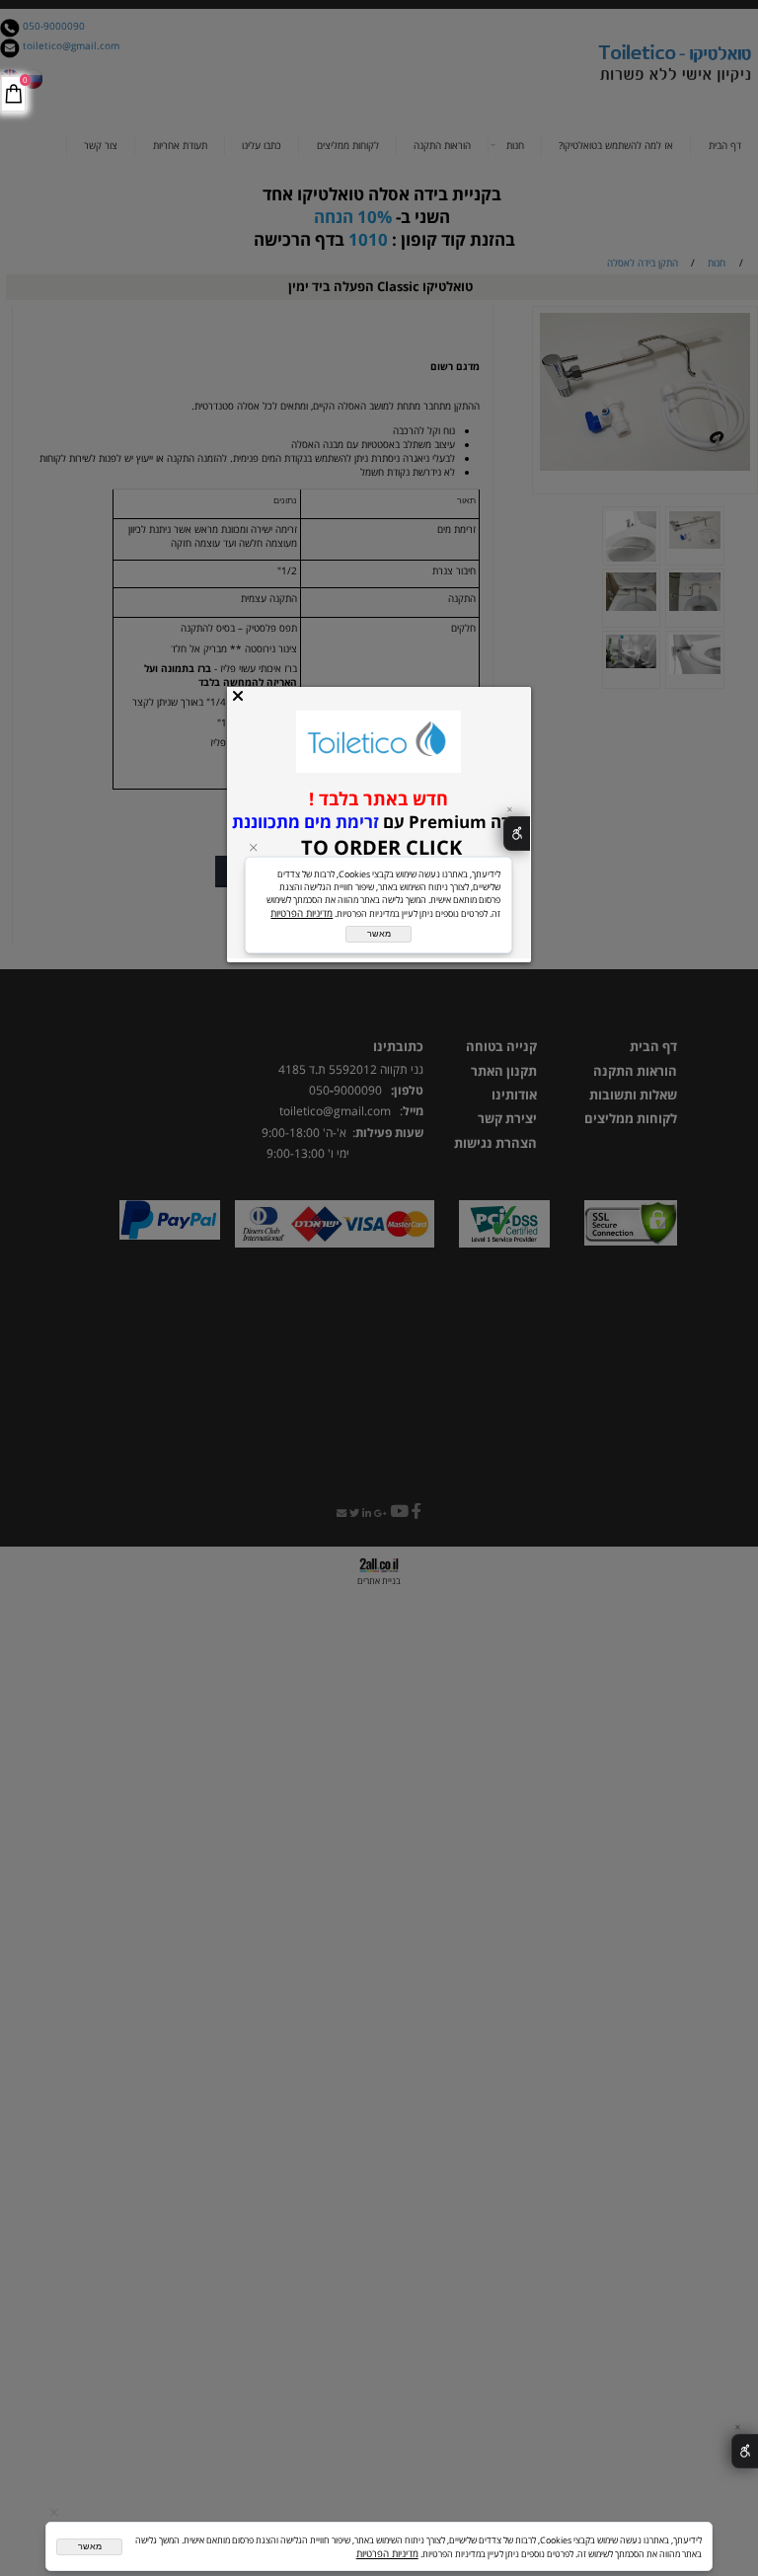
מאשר (90, 2546)
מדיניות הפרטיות (387, 2553)
